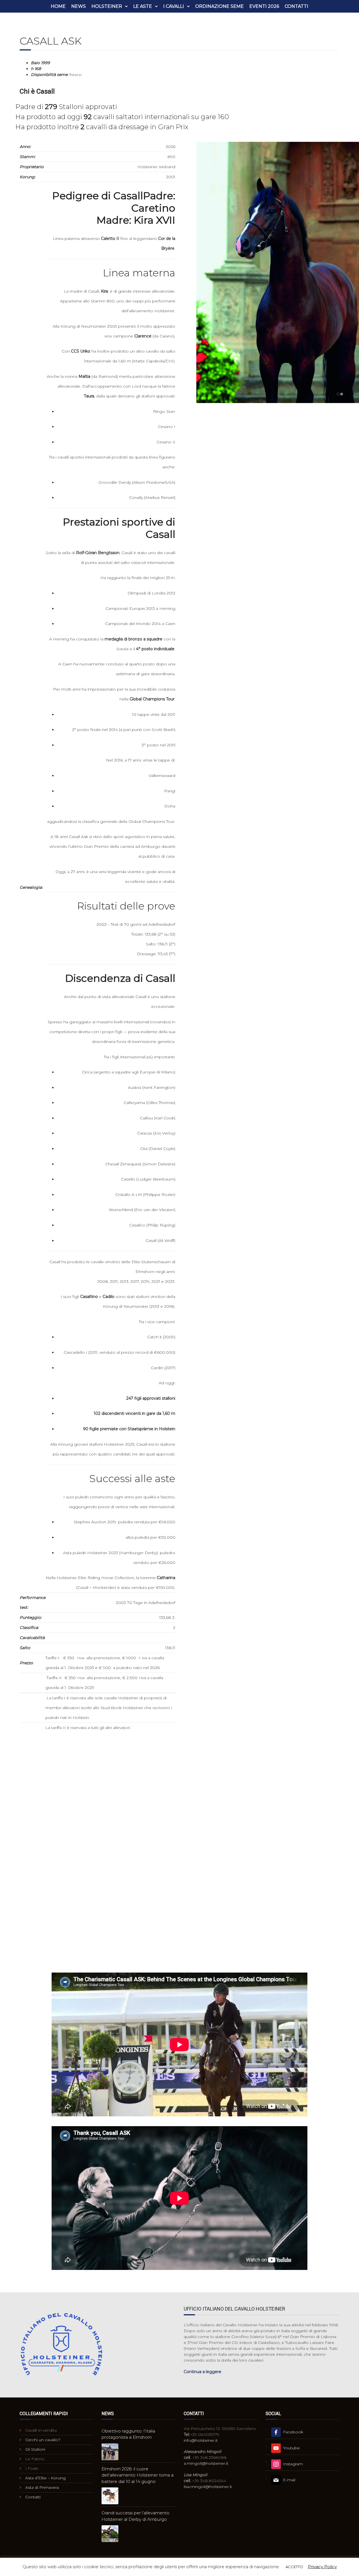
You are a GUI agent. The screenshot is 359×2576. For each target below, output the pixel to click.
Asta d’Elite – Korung (45, 2478)
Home (58, 6)
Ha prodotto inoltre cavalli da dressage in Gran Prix (102, 127)
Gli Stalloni (35, 2449)
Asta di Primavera (42, 2487)
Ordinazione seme (219, 6)
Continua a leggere (202, 2372)
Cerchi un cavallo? (43, 2440)
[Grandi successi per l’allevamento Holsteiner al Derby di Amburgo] (110, 2534)
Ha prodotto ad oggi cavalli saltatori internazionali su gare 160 (122, 117)
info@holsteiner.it (201, 2440)
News (79, 6)
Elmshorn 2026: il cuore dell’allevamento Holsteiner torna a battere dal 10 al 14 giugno (138, 2475)
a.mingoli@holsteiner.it (206, 2463)
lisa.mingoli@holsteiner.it (208, 2487)
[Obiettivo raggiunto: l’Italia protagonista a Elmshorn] (110, 2452)
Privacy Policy (322, 2567)
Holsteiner (107, 6)
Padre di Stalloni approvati (66, 107)
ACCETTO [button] (294, 2567)
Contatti (296, 6)
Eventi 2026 (264, 6)
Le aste (143, 6)
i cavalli (174, 6)
